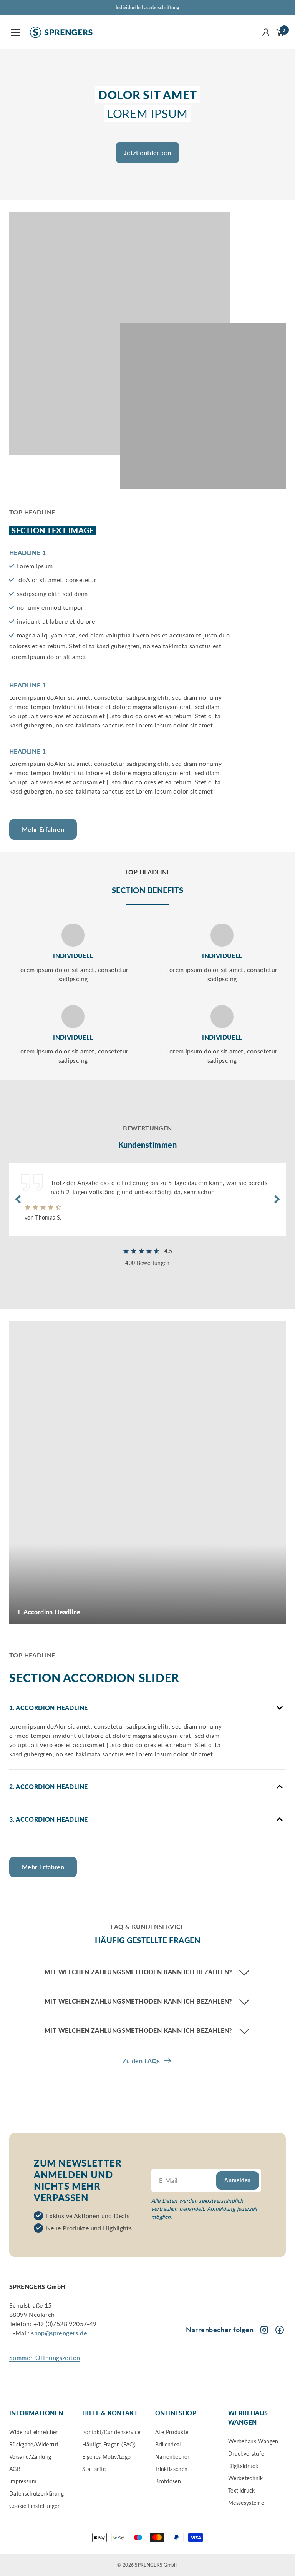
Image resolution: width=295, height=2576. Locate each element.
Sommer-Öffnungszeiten (45, 2357)
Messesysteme (246, 2503)
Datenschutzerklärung (36, 2494)
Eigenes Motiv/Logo (106, 2457)
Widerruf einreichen (34, 2432)
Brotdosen (168, 2481)
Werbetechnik (245, 2478)
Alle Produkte (172, 2432)
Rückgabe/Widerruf (34, 2444)
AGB (15, 2469)
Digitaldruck (243, 2466)
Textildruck (242, 2490)
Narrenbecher (172, 2457)
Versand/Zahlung (30, 2457)
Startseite (94, 2469)
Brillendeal (168, 2444)
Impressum (23, 2481)
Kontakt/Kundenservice (111, 2432)
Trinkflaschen (172, 2469)
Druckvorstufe (246, 2454)
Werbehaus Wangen (253, 2441)
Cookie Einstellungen (35, 2506)
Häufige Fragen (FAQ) (109, 2444)
